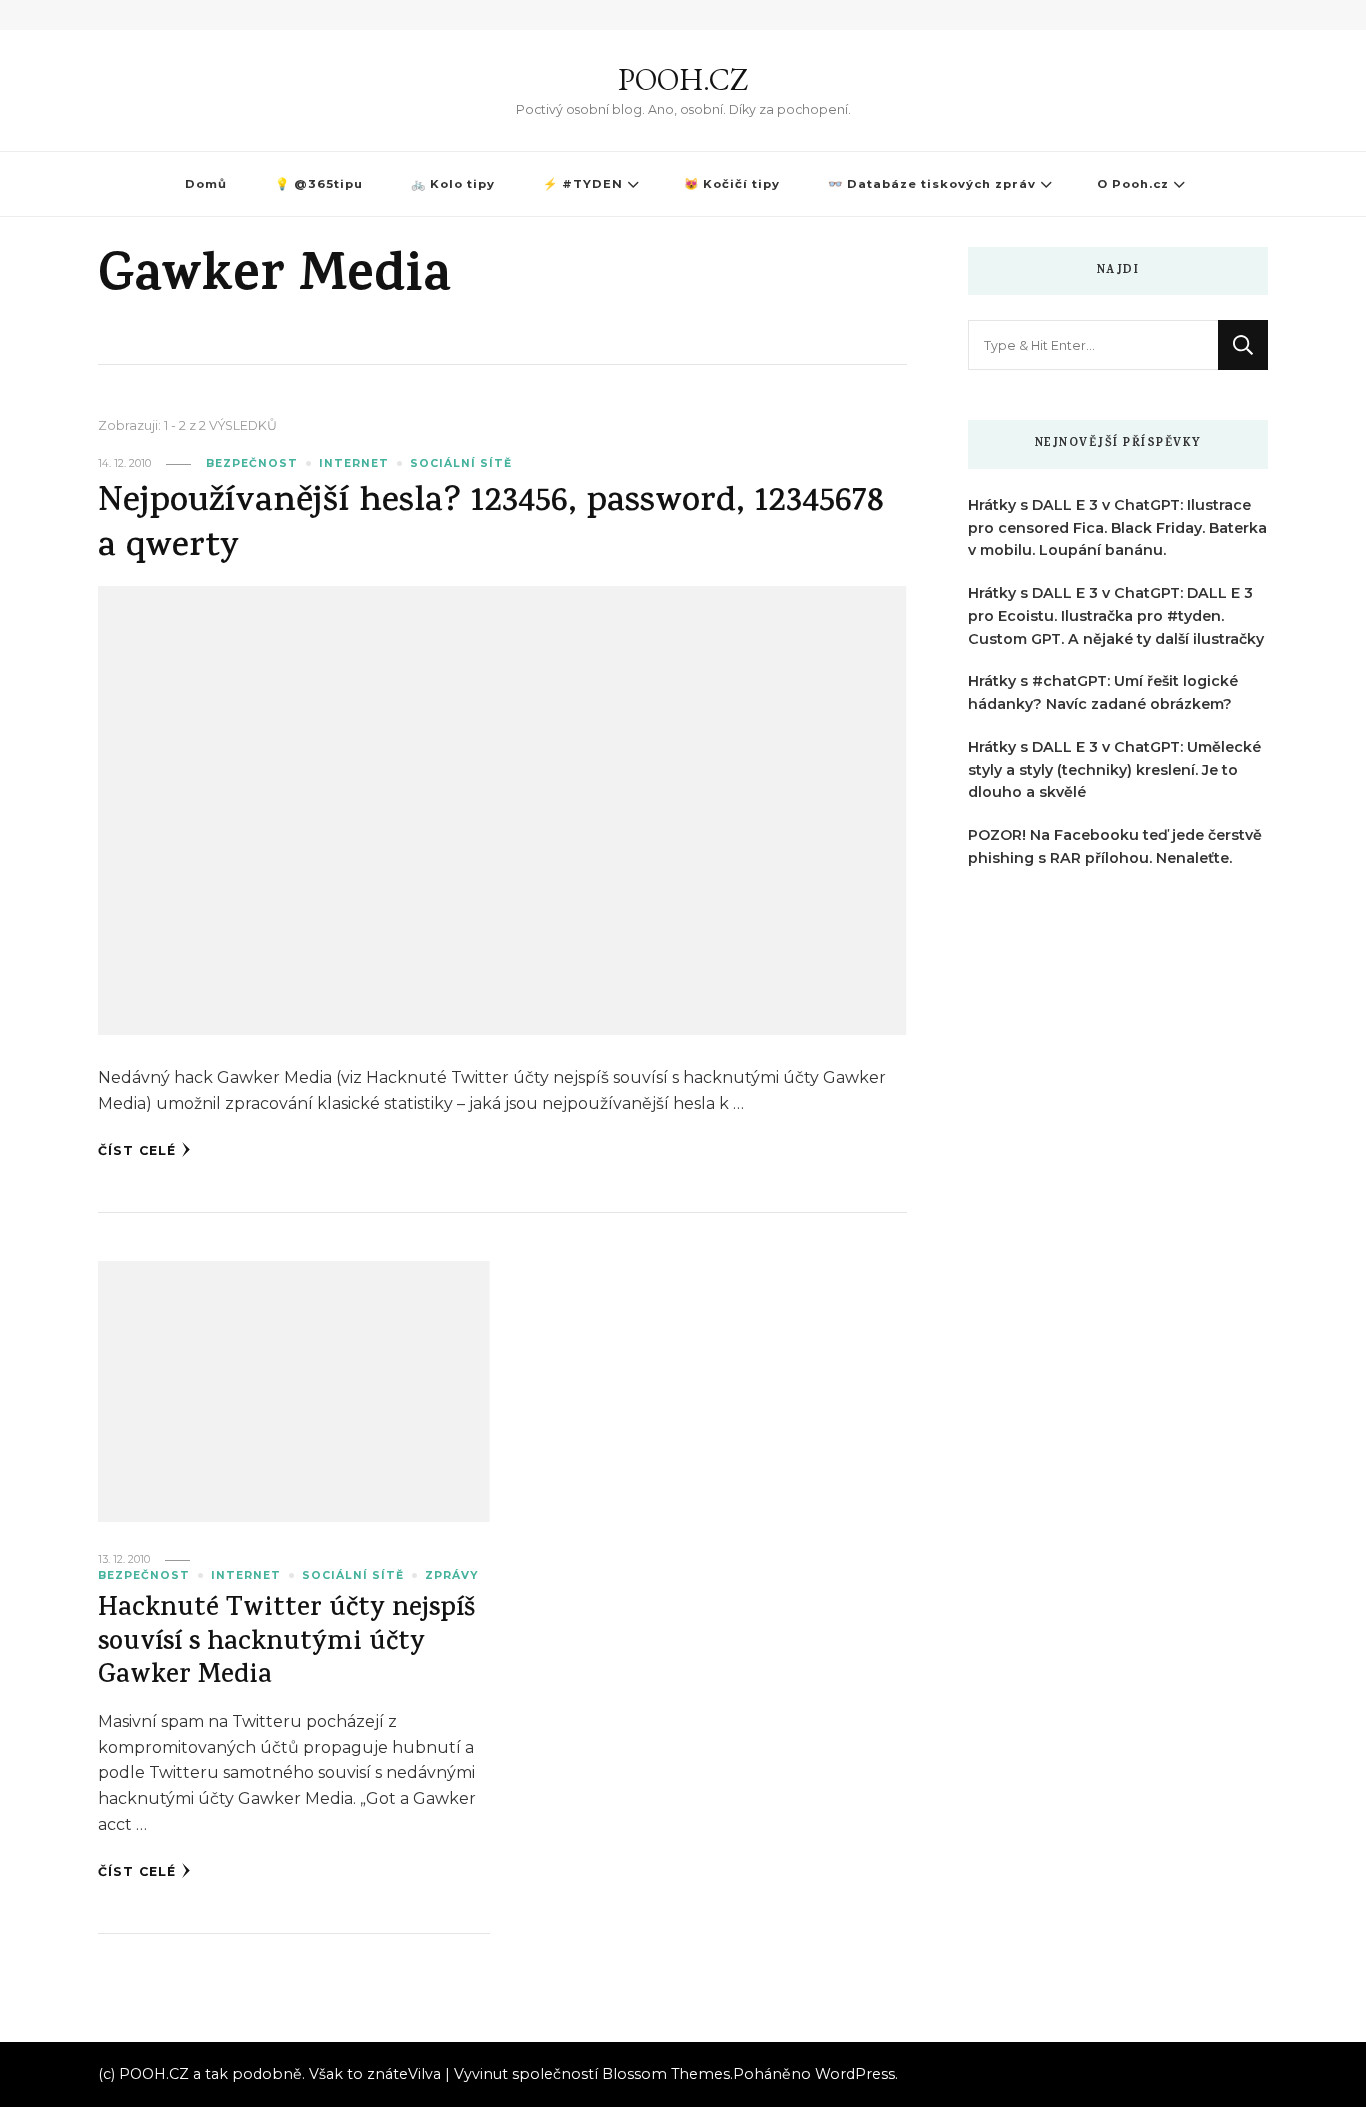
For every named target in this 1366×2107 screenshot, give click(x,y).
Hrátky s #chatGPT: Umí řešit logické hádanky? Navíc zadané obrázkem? (1103, 692)
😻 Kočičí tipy (732, 184)
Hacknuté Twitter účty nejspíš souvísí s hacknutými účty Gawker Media (286, 1644)
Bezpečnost (252, 463)
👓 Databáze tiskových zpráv (932, 184)
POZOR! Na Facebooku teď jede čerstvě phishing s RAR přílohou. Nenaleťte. (1115, 846)
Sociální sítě (461, 463)
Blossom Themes (666, 2074)
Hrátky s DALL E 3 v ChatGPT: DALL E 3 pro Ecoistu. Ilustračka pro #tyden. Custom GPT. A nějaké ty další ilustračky (1116, 616)
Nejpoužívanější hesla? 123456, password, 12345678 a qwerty (491, 525)
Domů (206, 184)
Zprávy (451, 1575)
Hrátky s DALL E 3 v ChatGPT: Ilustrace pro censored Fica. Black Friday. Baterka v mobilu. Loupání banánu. (1117, 528)
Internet (354, 463)
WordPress (855, 2074)
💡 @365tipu (319, 184)
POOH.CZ (683, 79)
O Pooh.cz (1133, 184)
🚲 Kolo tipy (453, 184)
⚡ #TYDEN (583, 184)
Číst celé (137, 1150)
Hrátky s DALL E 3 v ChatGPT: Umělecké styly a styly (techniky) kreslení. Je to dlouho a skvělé (1114, 770)
